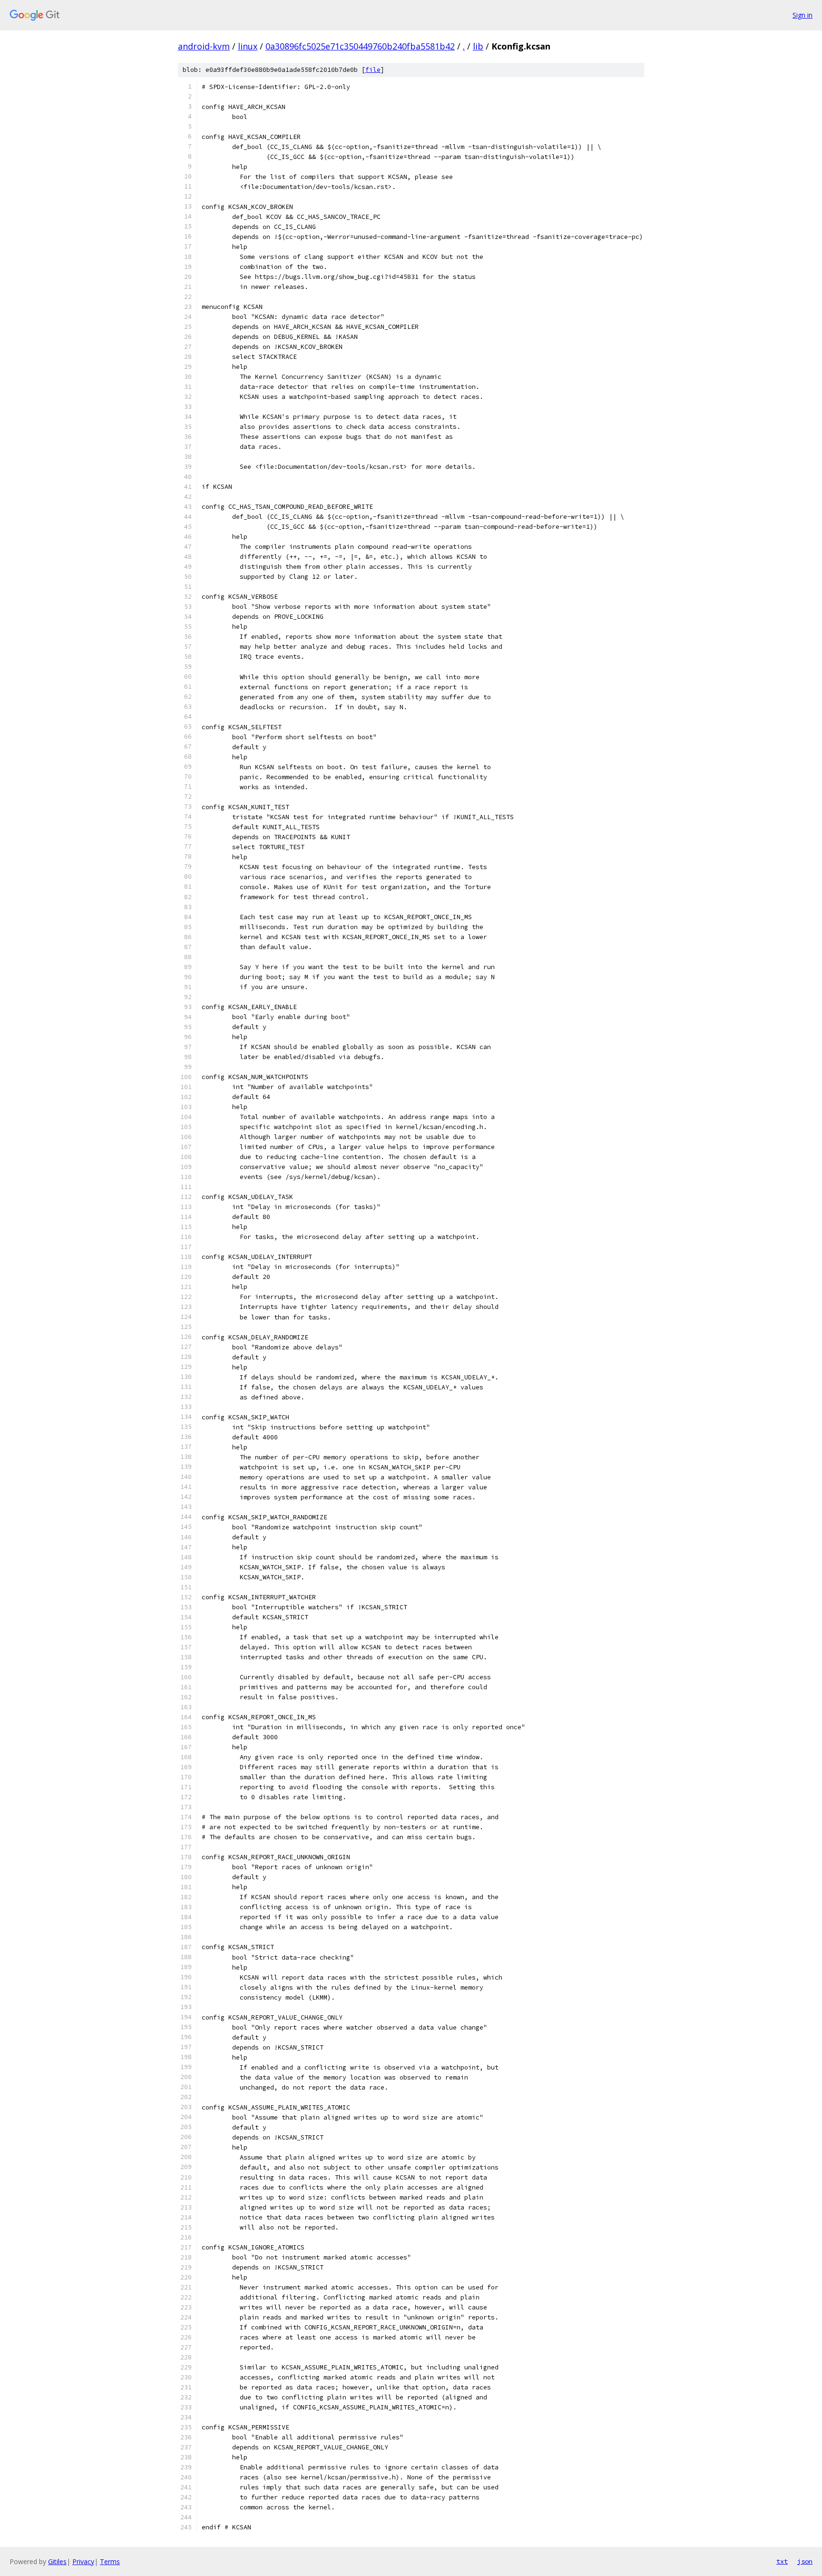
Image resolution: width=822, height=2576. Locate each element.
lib (478, 46)
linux (248, 46)
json (805, 2561)
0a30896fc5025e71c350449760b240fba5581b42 (360, 46)
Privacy (83, 2561)
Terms (110, 2561)
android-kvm (204, 46)
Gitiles (57, 2561)
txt (782, 2561)
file (373, 70)
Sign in (802, 15)
